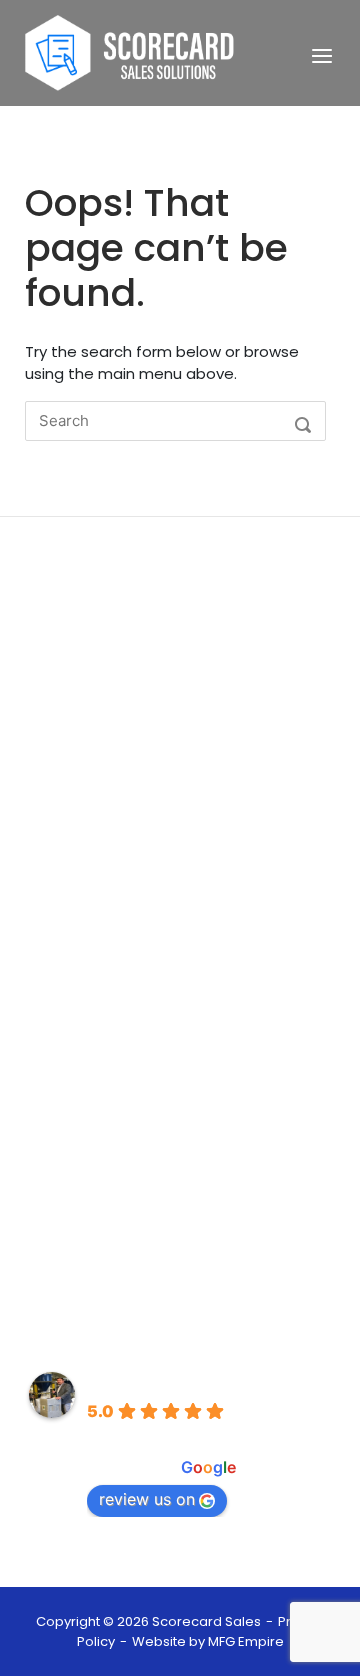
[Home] (130, 51)
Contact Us (68, 1038)
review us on (147, 1499)
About (48, 948)
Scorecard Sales (158, 1382)
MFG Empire (246, 1641)
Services (56, 978)
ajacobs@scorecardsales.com (138, 1216)
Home (47, 918)
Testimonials (72, 1008)
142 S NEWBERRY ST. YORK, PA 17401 (150, 1276)
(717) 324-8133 (79, 1155)
